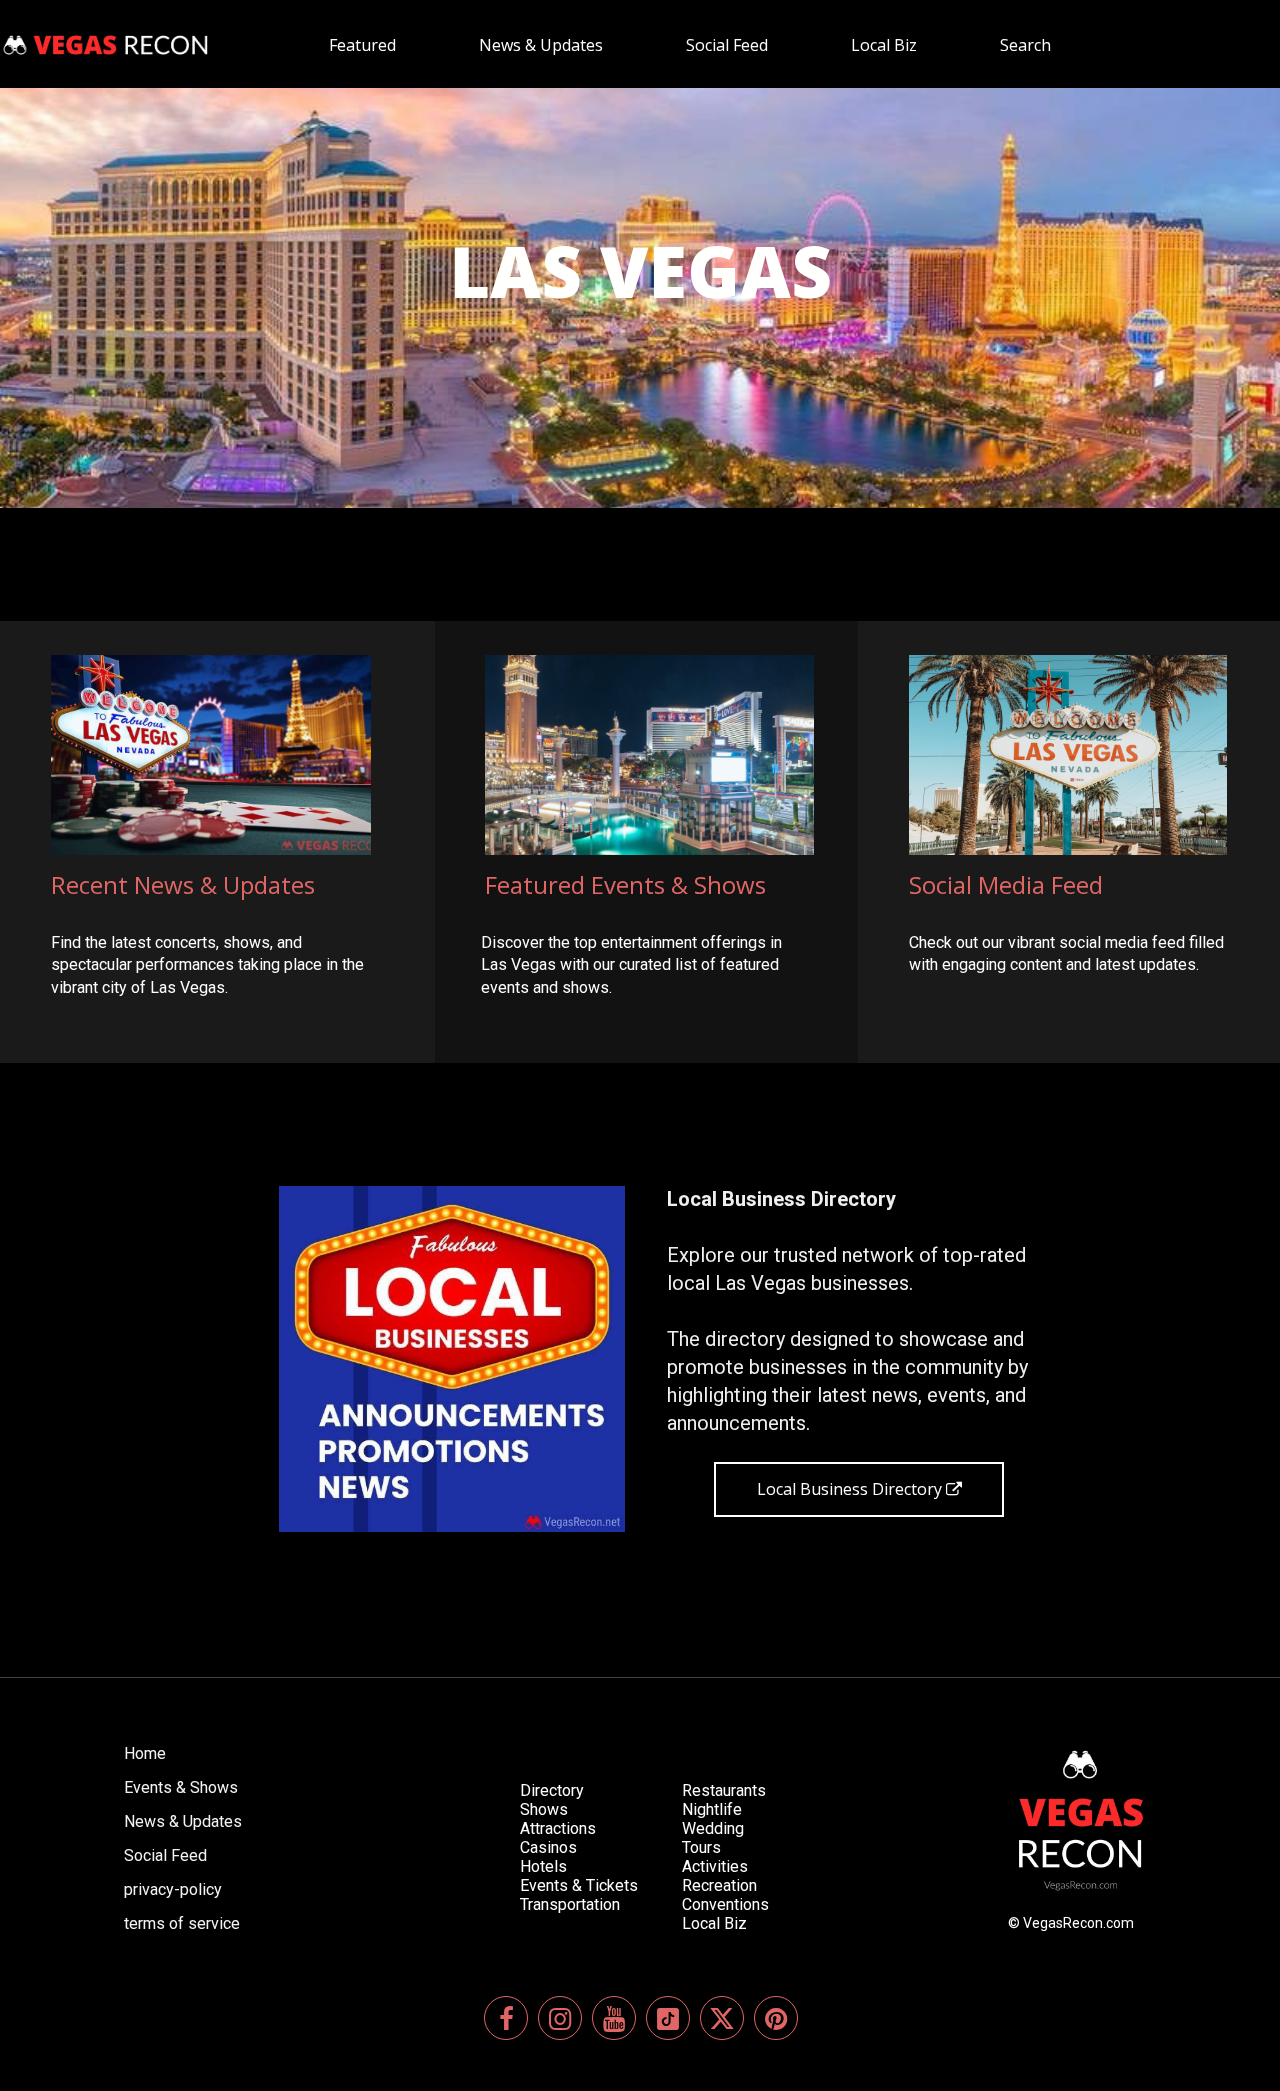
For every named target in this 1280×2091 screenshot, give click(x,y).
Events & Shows (181, 1787)
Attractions (558, 1828)
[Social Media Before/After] (452, 1359)
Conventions (725, 1904)
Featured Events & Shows (625, 884)
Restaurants (724, 1790)
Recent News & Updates (183, 884)
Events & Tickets (579, 1885)
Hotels (543, 1866)
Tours (701, 1847)
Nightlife (712, 1809)
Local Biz (714, 1923)
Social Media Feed (1006, 884)
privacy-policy (173, 1889)
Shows (544, 1809)
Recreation (719, 1885)
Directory (552, 1790)
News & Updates (183, 1821)
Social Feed (165, 1855)
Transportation (570, 1904)
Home (145, 1753)
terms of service (182, 1923)
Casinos (548, 1847)
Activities (715, 1866)
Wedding (713, 1828)
